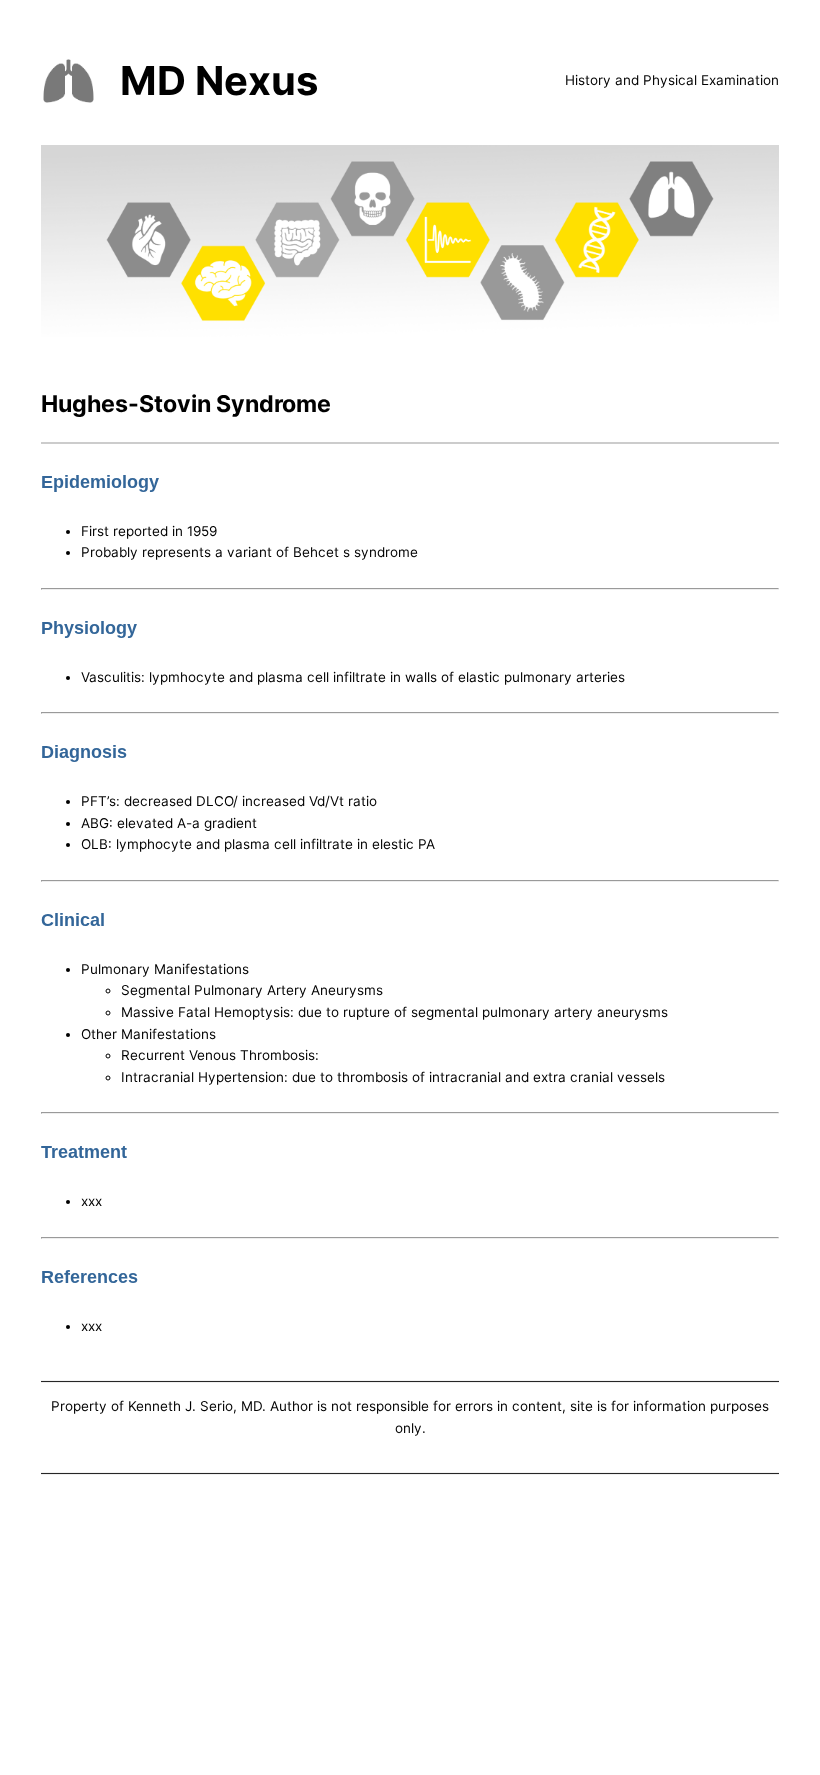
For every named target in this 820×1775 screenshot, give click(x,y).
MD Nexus (219, 80)
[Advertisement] (410, 1628)
